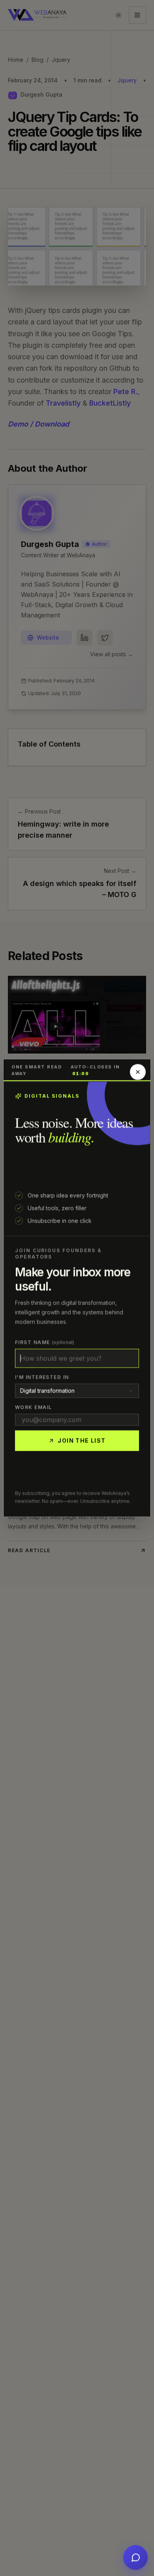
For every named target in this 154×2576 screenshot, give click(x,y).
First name (45, 1342)
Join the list (82, 1441)
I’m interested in (42, 1377)
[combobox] (77, 1391)
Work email (33, 1407)
